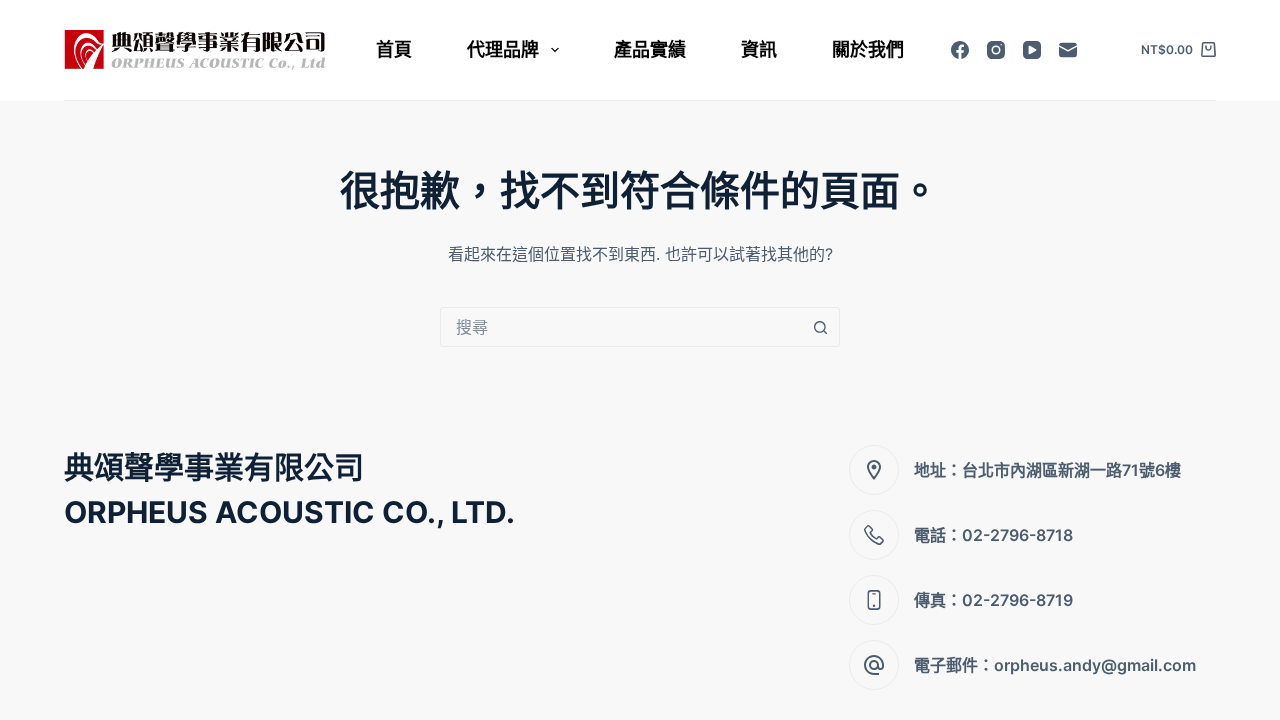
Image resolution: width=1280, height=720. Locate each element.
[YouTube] (1032, 50)
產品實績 (650, 49)
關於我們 (868, 49)
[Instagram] (996, 50)
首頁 (394, 49)
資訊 (759, 49)
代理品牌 (503, 49)
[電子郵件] (1068, 50)
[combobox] (621, 327)
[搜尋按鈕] (820, 327)
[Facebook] (960, 50)
